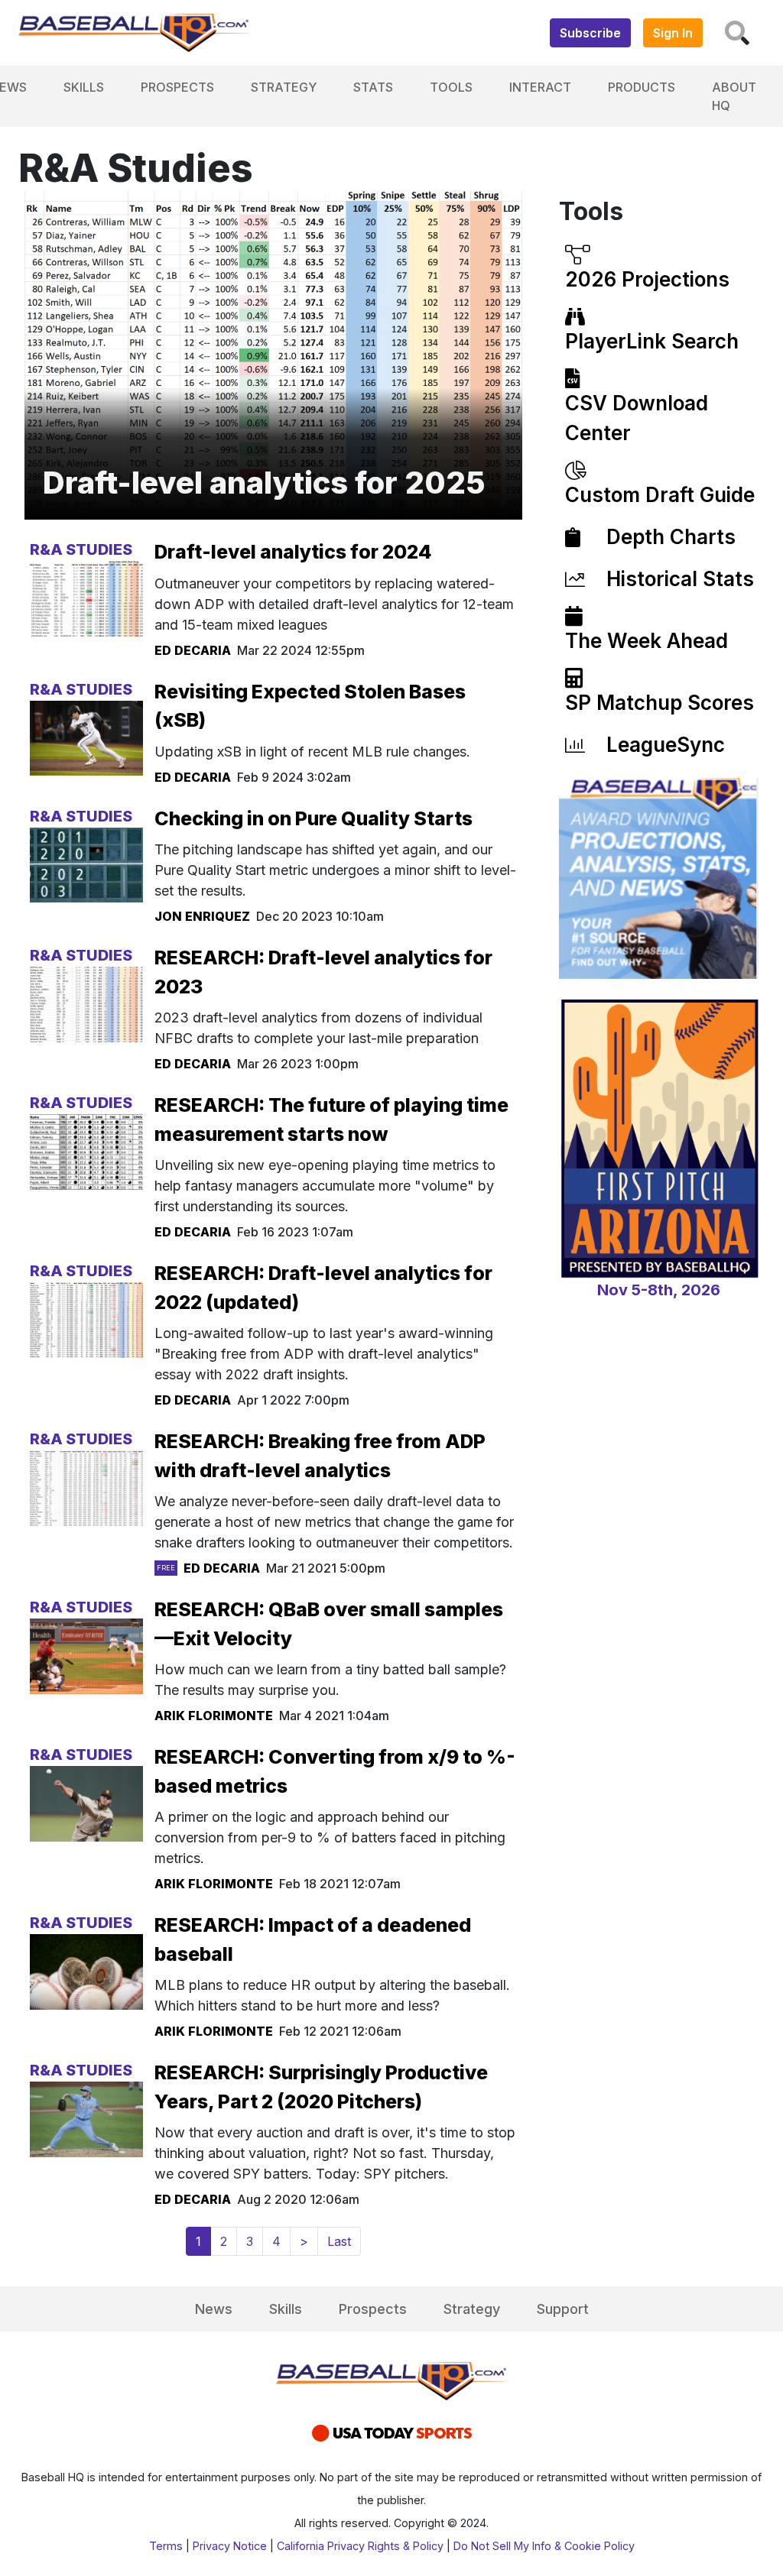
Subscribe (590, 33)
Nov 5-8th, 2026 (659, 1290)
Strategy (284, 87)
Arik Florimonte (214, 1716)
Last (339, 2241)
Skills (84, 87)
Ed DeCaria (193, 650)
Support (563, 2309)
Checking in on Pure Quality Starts (314, 818)
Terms (166, 2546)
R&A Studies (81, 549)
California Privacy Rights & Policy (360, 2546)
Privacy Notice (230, 2546)
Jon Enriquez (202, 916)
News (214, 2309)
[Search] (737, 33)
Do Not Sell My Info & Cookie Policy (544, 2546)
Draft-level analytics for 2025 (264, 483)
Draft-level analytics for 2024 (293, 552)
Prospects (177, 87)
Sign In (673, 33)
